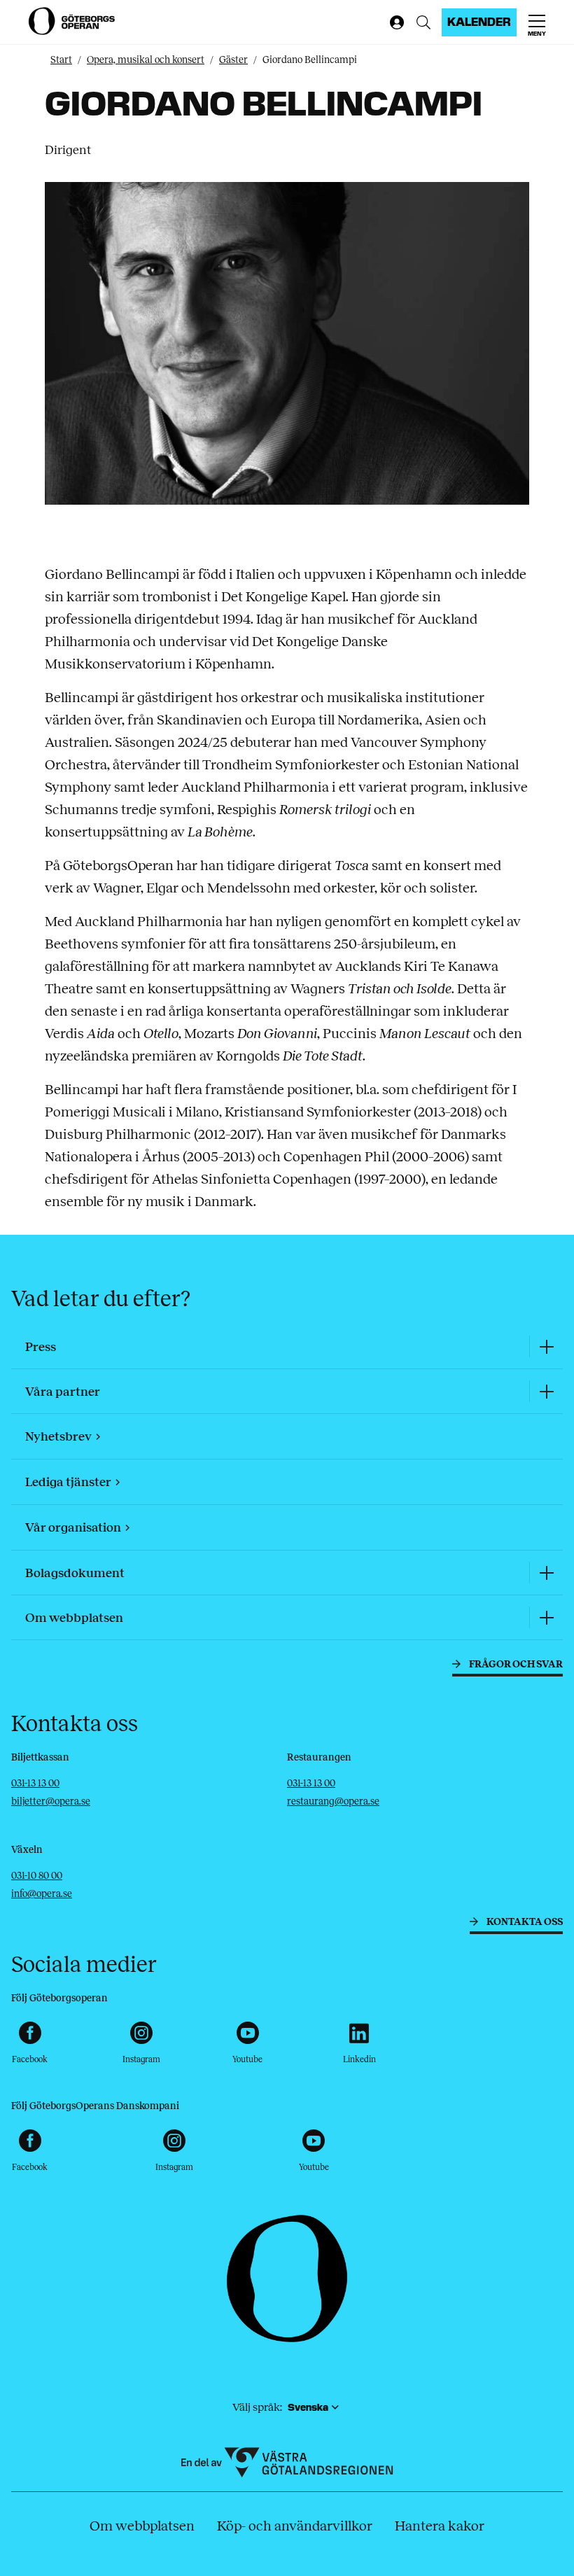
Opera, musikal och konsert (146, 60)
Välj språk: (257, 2407)
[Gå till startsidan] (73, 21)
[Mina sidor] (394, 22)
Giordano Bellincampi (310, 60)
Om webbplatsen (142, 2526)
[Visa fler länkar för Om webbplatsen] (546, 1617)
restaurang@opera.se (333, 1801)
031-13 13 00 (35, 1783)
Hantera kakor (440, 2526)
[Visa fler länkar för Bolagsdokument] (546, 1573)
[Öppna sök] (423, 22)
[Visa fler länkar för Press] (546, 1346)
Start (61, 60)
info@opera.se (42, 1894)
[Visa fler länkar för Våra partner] (546, 1391)
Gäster (233, 60)
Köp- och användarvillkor (295, 2526)
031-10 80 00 (37, 1876)
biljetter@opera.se (51, 1801)
